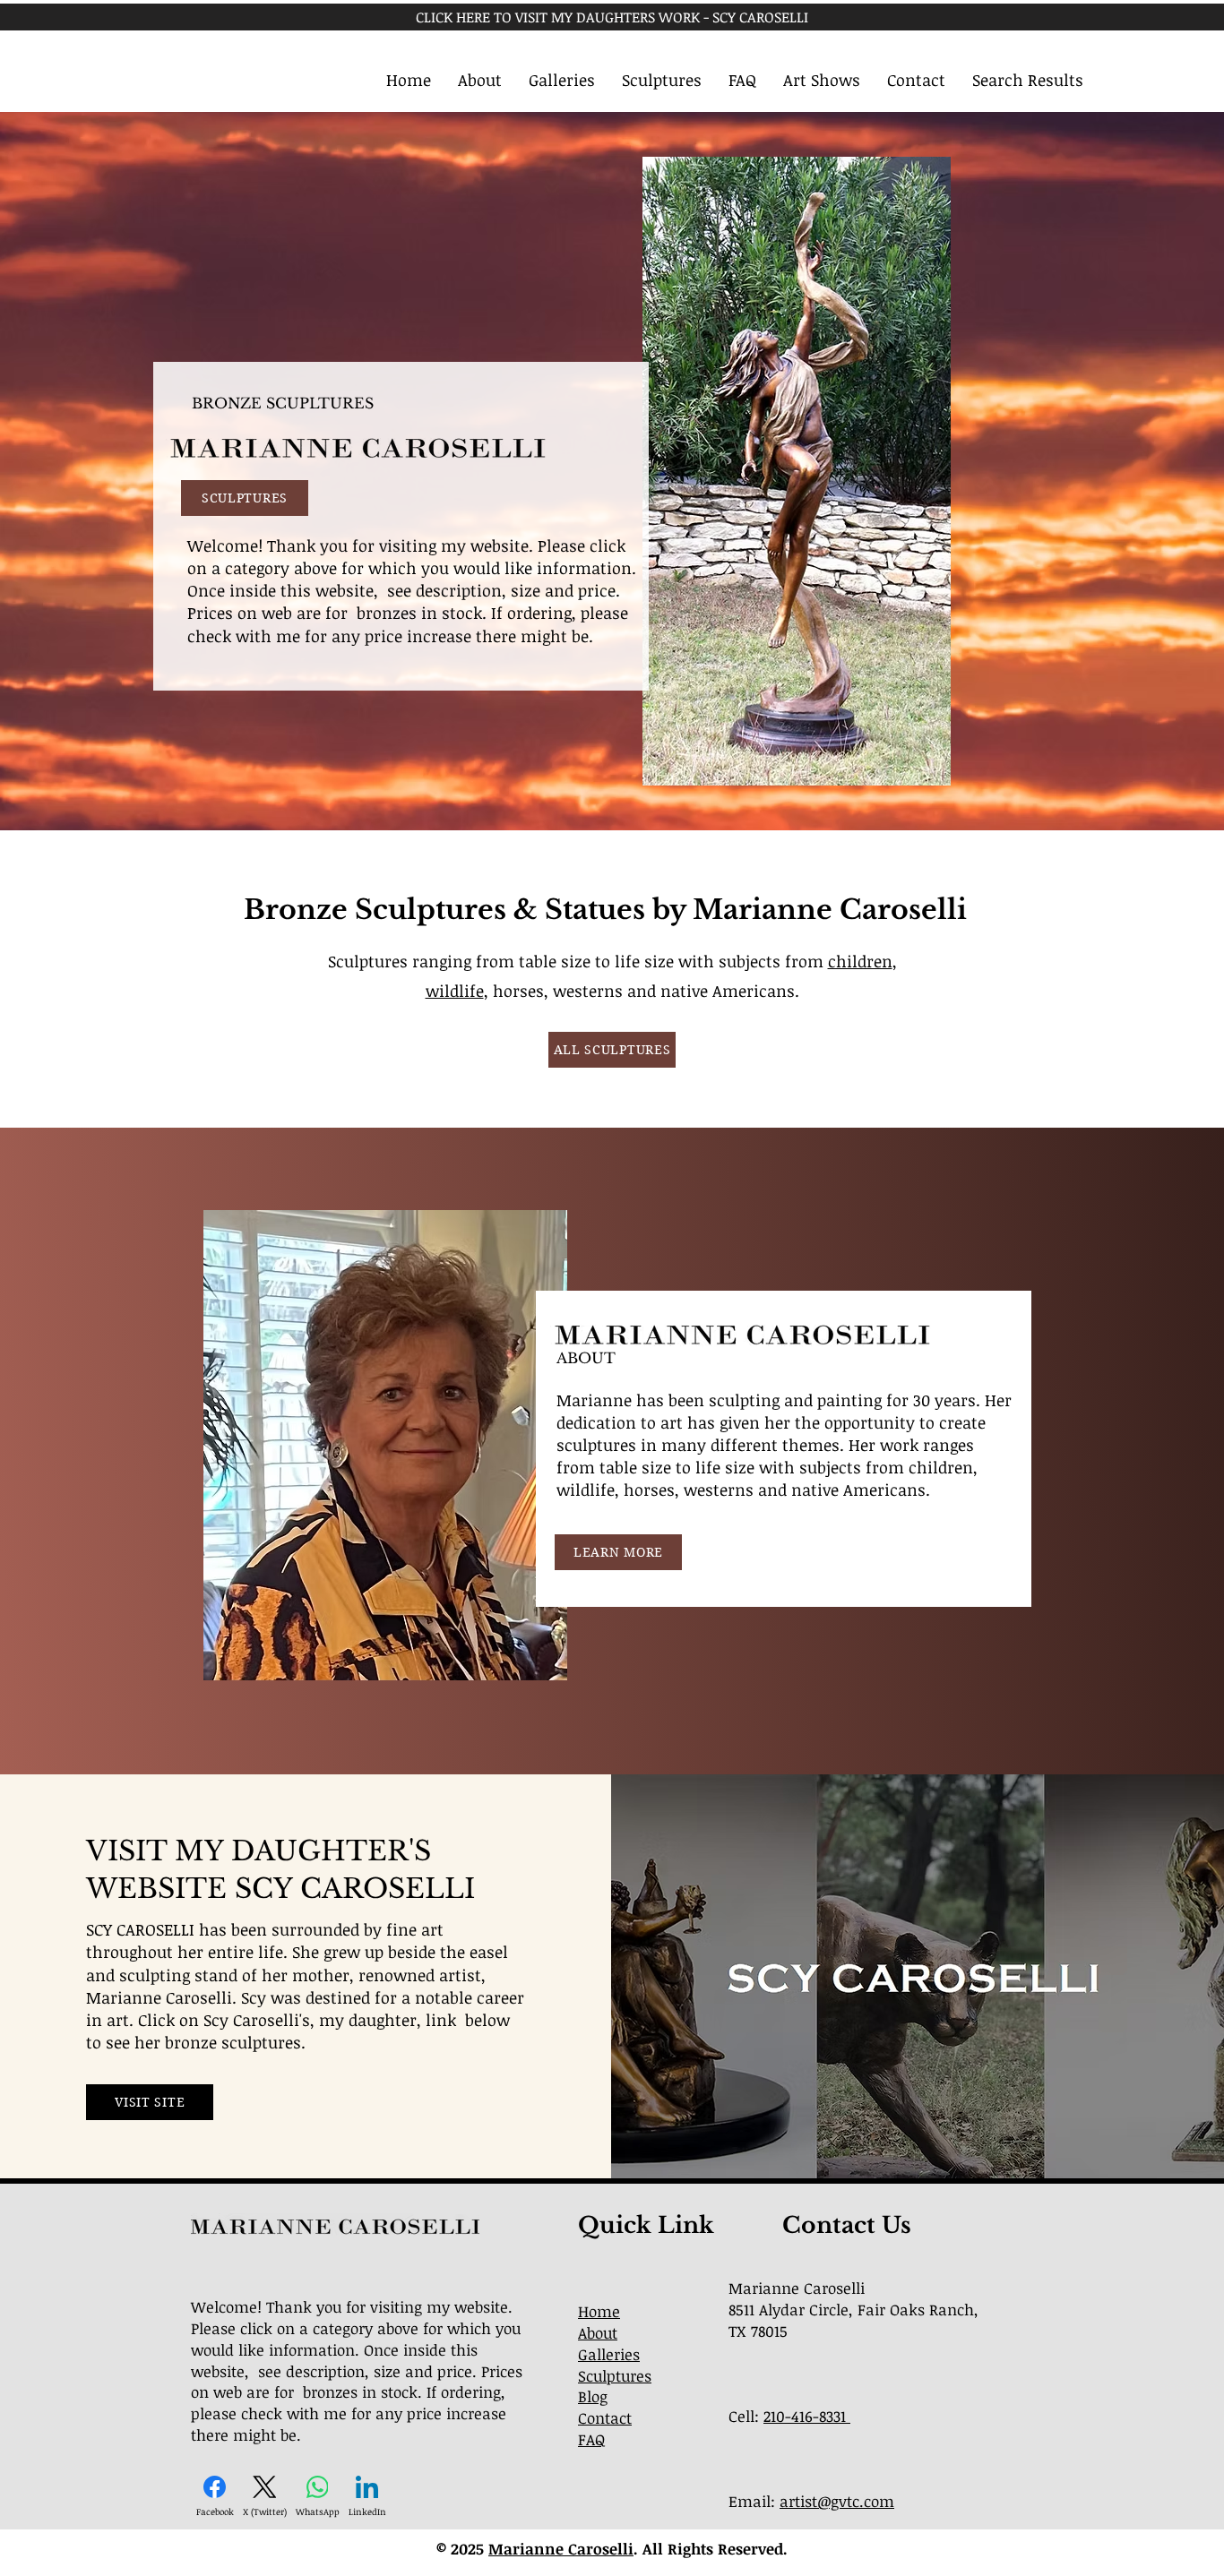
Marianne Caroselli (561, 2549)
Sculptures (615, 2376)
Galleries (609, 2354)
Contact (605, 2418)
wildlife (455, 991)
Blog (593, 2396)
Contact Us (847, 2225)
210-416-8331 (807, 2416)
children (860, 961)
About (598, 2333)
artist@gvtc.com (837, 2501)
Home (599, 2311)
